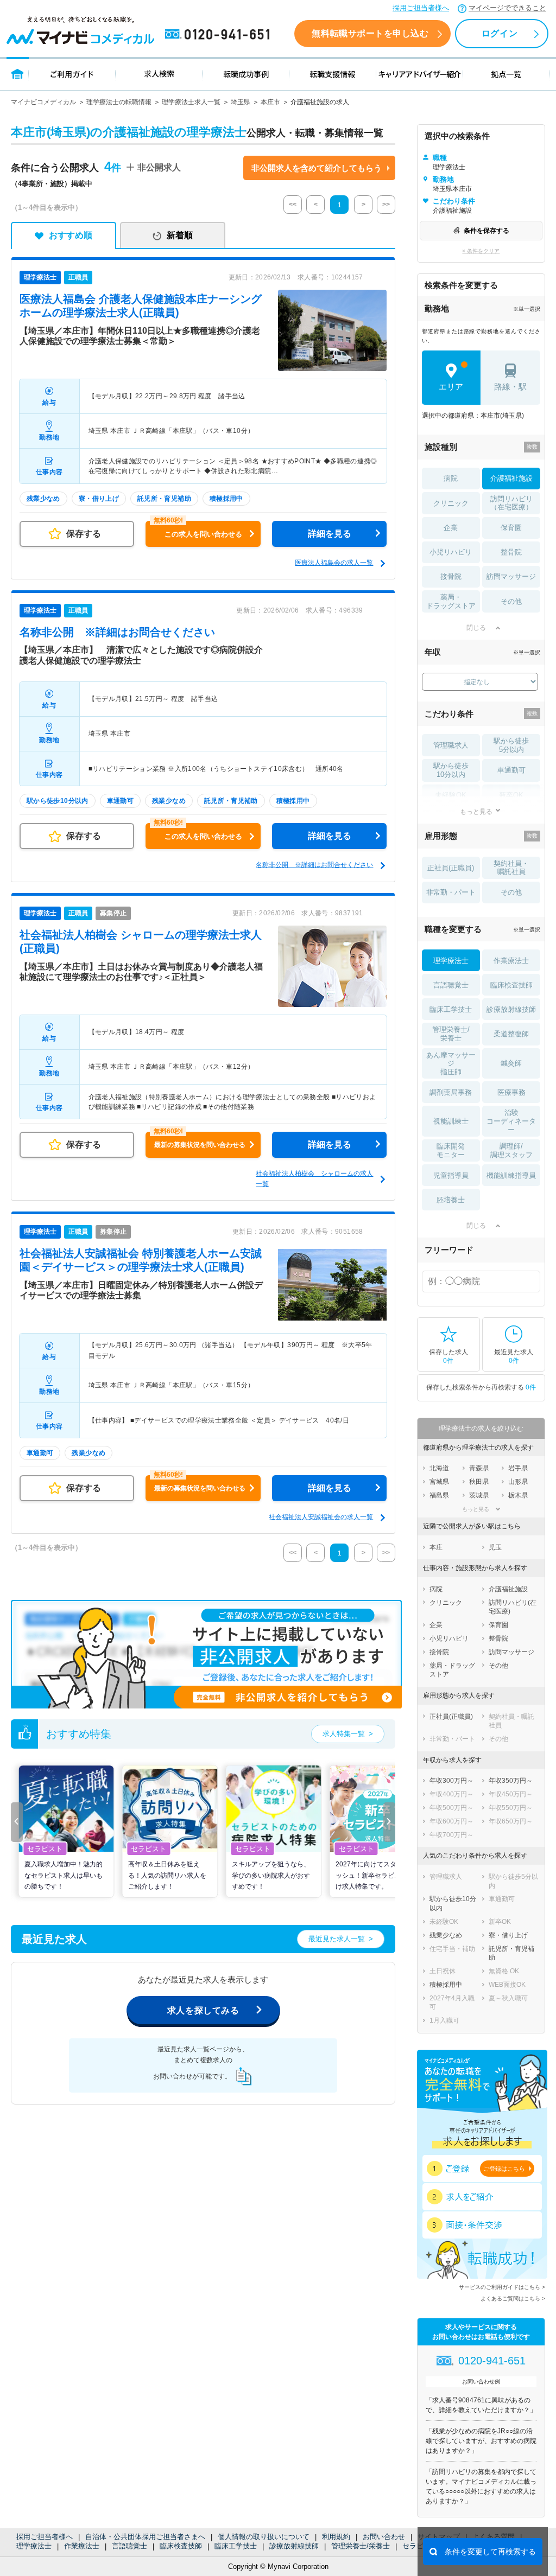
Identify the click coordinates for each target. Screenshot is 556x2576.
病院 (451, 478)
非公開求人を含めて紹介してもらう (317, 168)
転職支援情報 (333, 74)
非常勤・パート (451, 892)
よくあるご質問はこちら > (513, 2298)
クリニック (451, 503)
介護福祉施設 (511, 478)
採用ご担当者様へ (421, 8)
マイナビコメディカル (43, 102)
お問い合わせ (384, 2537)
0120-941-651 (219, 35)
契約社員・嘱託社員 (511, 868)
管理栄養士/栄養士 (361, 2546)
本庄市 (270, 102)
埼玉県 (241, 102)
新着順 (180, 235)
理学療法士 (34, 2546)
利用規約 (336, 2537)
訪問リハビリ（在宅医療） (511, 503)
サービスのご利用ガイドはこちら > (502, 2287)
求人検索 (159, 74)
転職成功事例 (246, 74)
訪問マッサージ (511, 576)
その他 (511, 601)
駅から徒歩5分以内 (511, 745)
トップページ (18, 74)
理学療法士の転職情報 (119, 102)
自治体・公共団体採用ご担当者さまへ (145, 2537)
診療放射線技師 (294, 2546)
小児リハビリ (451, 552)
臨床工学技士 (236, 2546)
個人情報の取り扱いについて (264, 2537)
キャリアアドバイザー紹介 (420, 74)
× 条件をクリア (481, 251)
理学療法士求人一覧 (191, 102)
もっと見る (476, 811)
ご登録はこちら (504, 2169)
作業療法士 (82, 2546)
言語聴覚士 (129, 2546)
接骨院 (451, 576)
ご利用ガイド (72, 74)
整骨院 (511, 552)
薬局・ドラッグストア (451, 601)
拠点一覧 (506, 74)
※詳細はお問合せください (117, 632)
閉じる (476, 628)
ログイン (500, 33)
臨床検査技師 (181, 2546)
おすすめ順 (71, 235)
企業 (451, 528)
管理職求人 (451, 745)
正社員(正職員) (451, 868)
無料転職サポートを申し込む (370, 33)
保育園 (511, 528)
